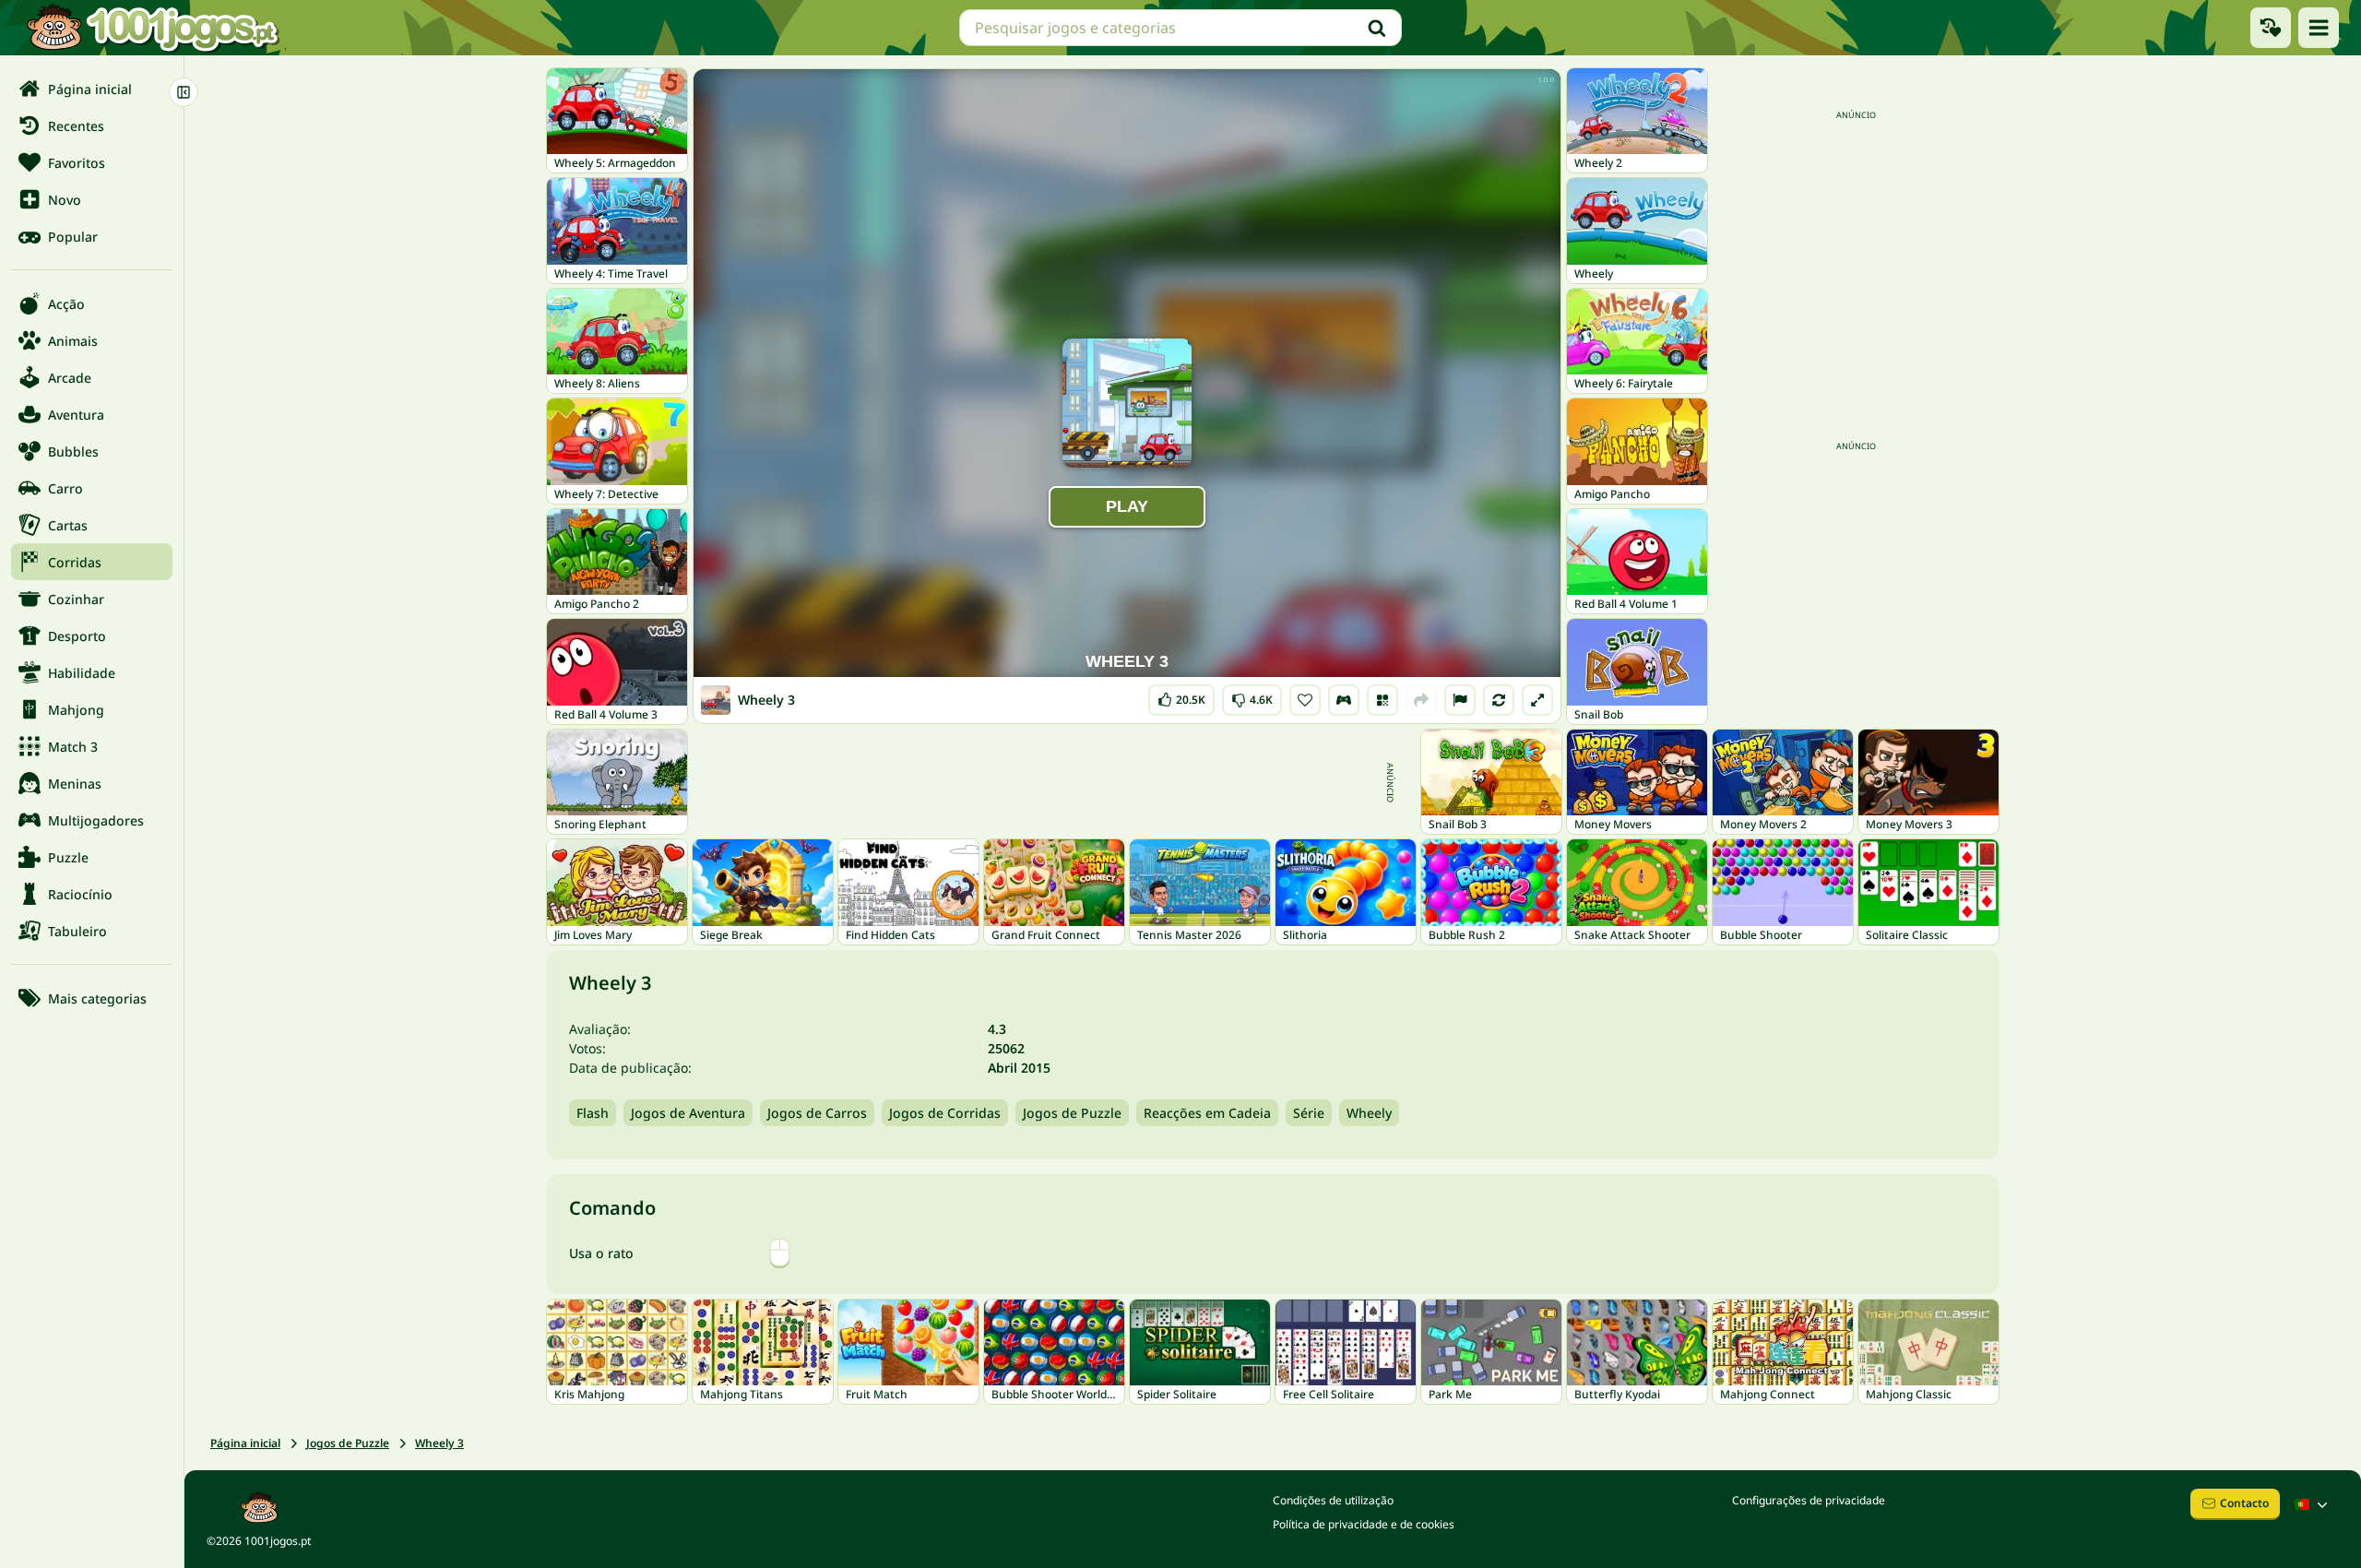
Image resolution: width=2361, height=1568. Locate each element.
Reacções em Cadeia (1207, 1113)
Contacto (2244, 1503)
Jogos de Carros (817, 1113)
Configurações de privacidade (1809, 1500)
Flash (593, 1113)
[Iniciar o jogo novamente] (1499, 700)
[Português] (2313, 1504)
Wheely (1369, 1113)
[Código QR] (1382, 700)
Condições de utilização (1333, 1500)
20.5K (1186, 696)
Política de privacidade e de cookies (1364, 1524)
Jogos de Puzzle (1072, 1113)
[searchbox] (1180, 28)
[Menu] (2319, 28)
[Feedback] (1460, 700)
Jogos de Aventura (688, 1113)
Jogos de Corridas (945, 1113)
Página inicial (245, 1443)
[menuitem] (92, 89)
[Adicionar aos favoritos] (1305, 700)
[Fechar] (184, 92)
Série (1309, 1113)
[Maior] (1537, 700)
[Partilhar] (1421, 700)
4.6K (1252, 696)
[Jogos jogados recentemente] (2271, 28)
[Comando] (1344, 700)
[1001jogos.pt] (152, 28)
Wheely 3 (439, 1443)
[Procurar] (1377, 28)
